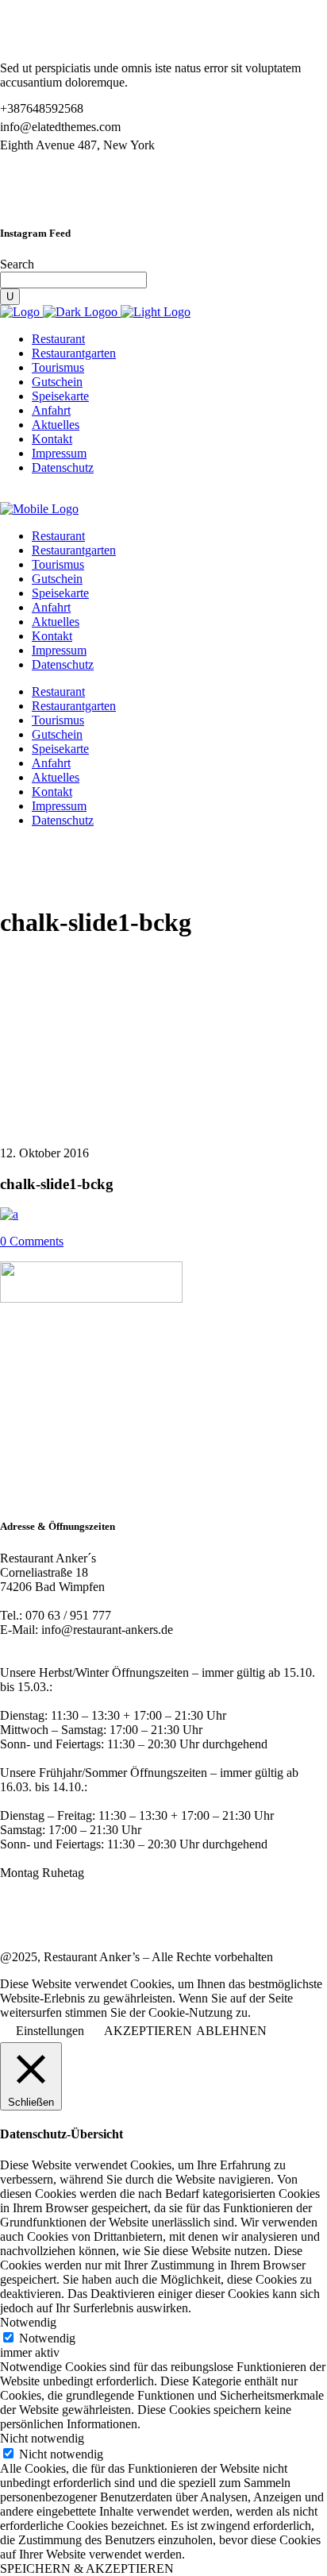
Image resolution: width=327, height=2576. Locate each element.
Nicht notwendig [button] (42, 2438)
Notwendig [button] (28, 2322)
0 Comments (32, 1241)
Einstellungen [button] (50, 2031)
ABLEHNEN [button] (231, 2031)
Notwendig (47, 2338)
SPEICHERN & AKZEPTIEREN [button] (87, 2568)
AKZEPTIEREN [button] (148, 2031)
